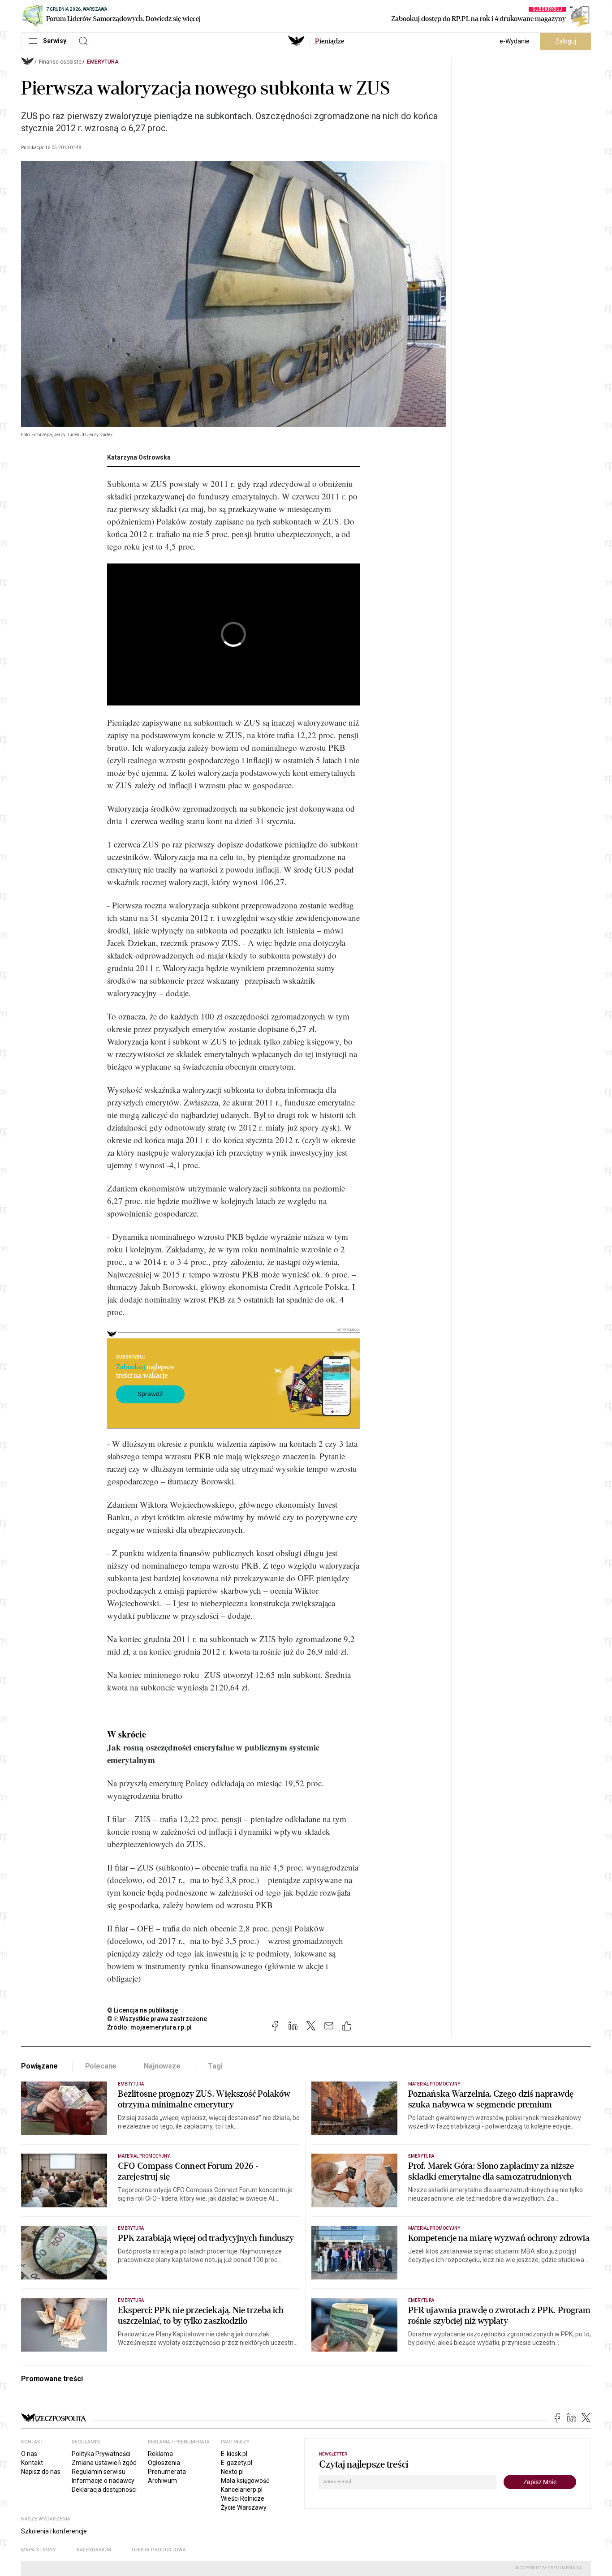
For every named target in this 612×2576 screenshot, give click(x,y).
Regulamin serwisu (99, 2472)
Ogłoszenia (164, 2463)
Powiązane (39, 2066)
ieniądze (330, 41)
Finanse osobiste (60, 62)
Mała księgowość (245, 2481)
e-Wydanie (515, 41)
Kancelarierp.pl (242, 2490)
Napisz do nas (41, 2472)
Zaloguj (566, 41)
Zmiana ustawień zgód (104, 2463)
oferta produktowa (159, 2550)
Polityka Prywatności (101, 2454)
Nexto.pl (232, 2472)
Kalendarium (94, 2550)
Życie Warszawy (244, 2507)
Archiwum (162, 2481)
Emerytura (103, 62)
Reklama (160, 2454)
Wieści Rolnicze (243, 2499)
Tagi (215, 2066)
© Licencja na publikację (143, 2010)
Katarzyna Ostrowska (139, 457)
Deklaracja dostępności (104, 2490)
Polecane (101, 2066)
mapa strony (39, 2550)
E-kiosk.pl (234, 2454)
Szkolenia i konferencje (54, 2531)
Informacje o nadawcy (103, 2481)
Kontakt (32, 2463)
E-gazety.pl (237, 2463)
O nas (29, 2454)
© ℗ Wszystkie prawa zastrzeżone (157, 2019)
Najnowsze (162, 2066)
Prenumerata (167, 2472)
